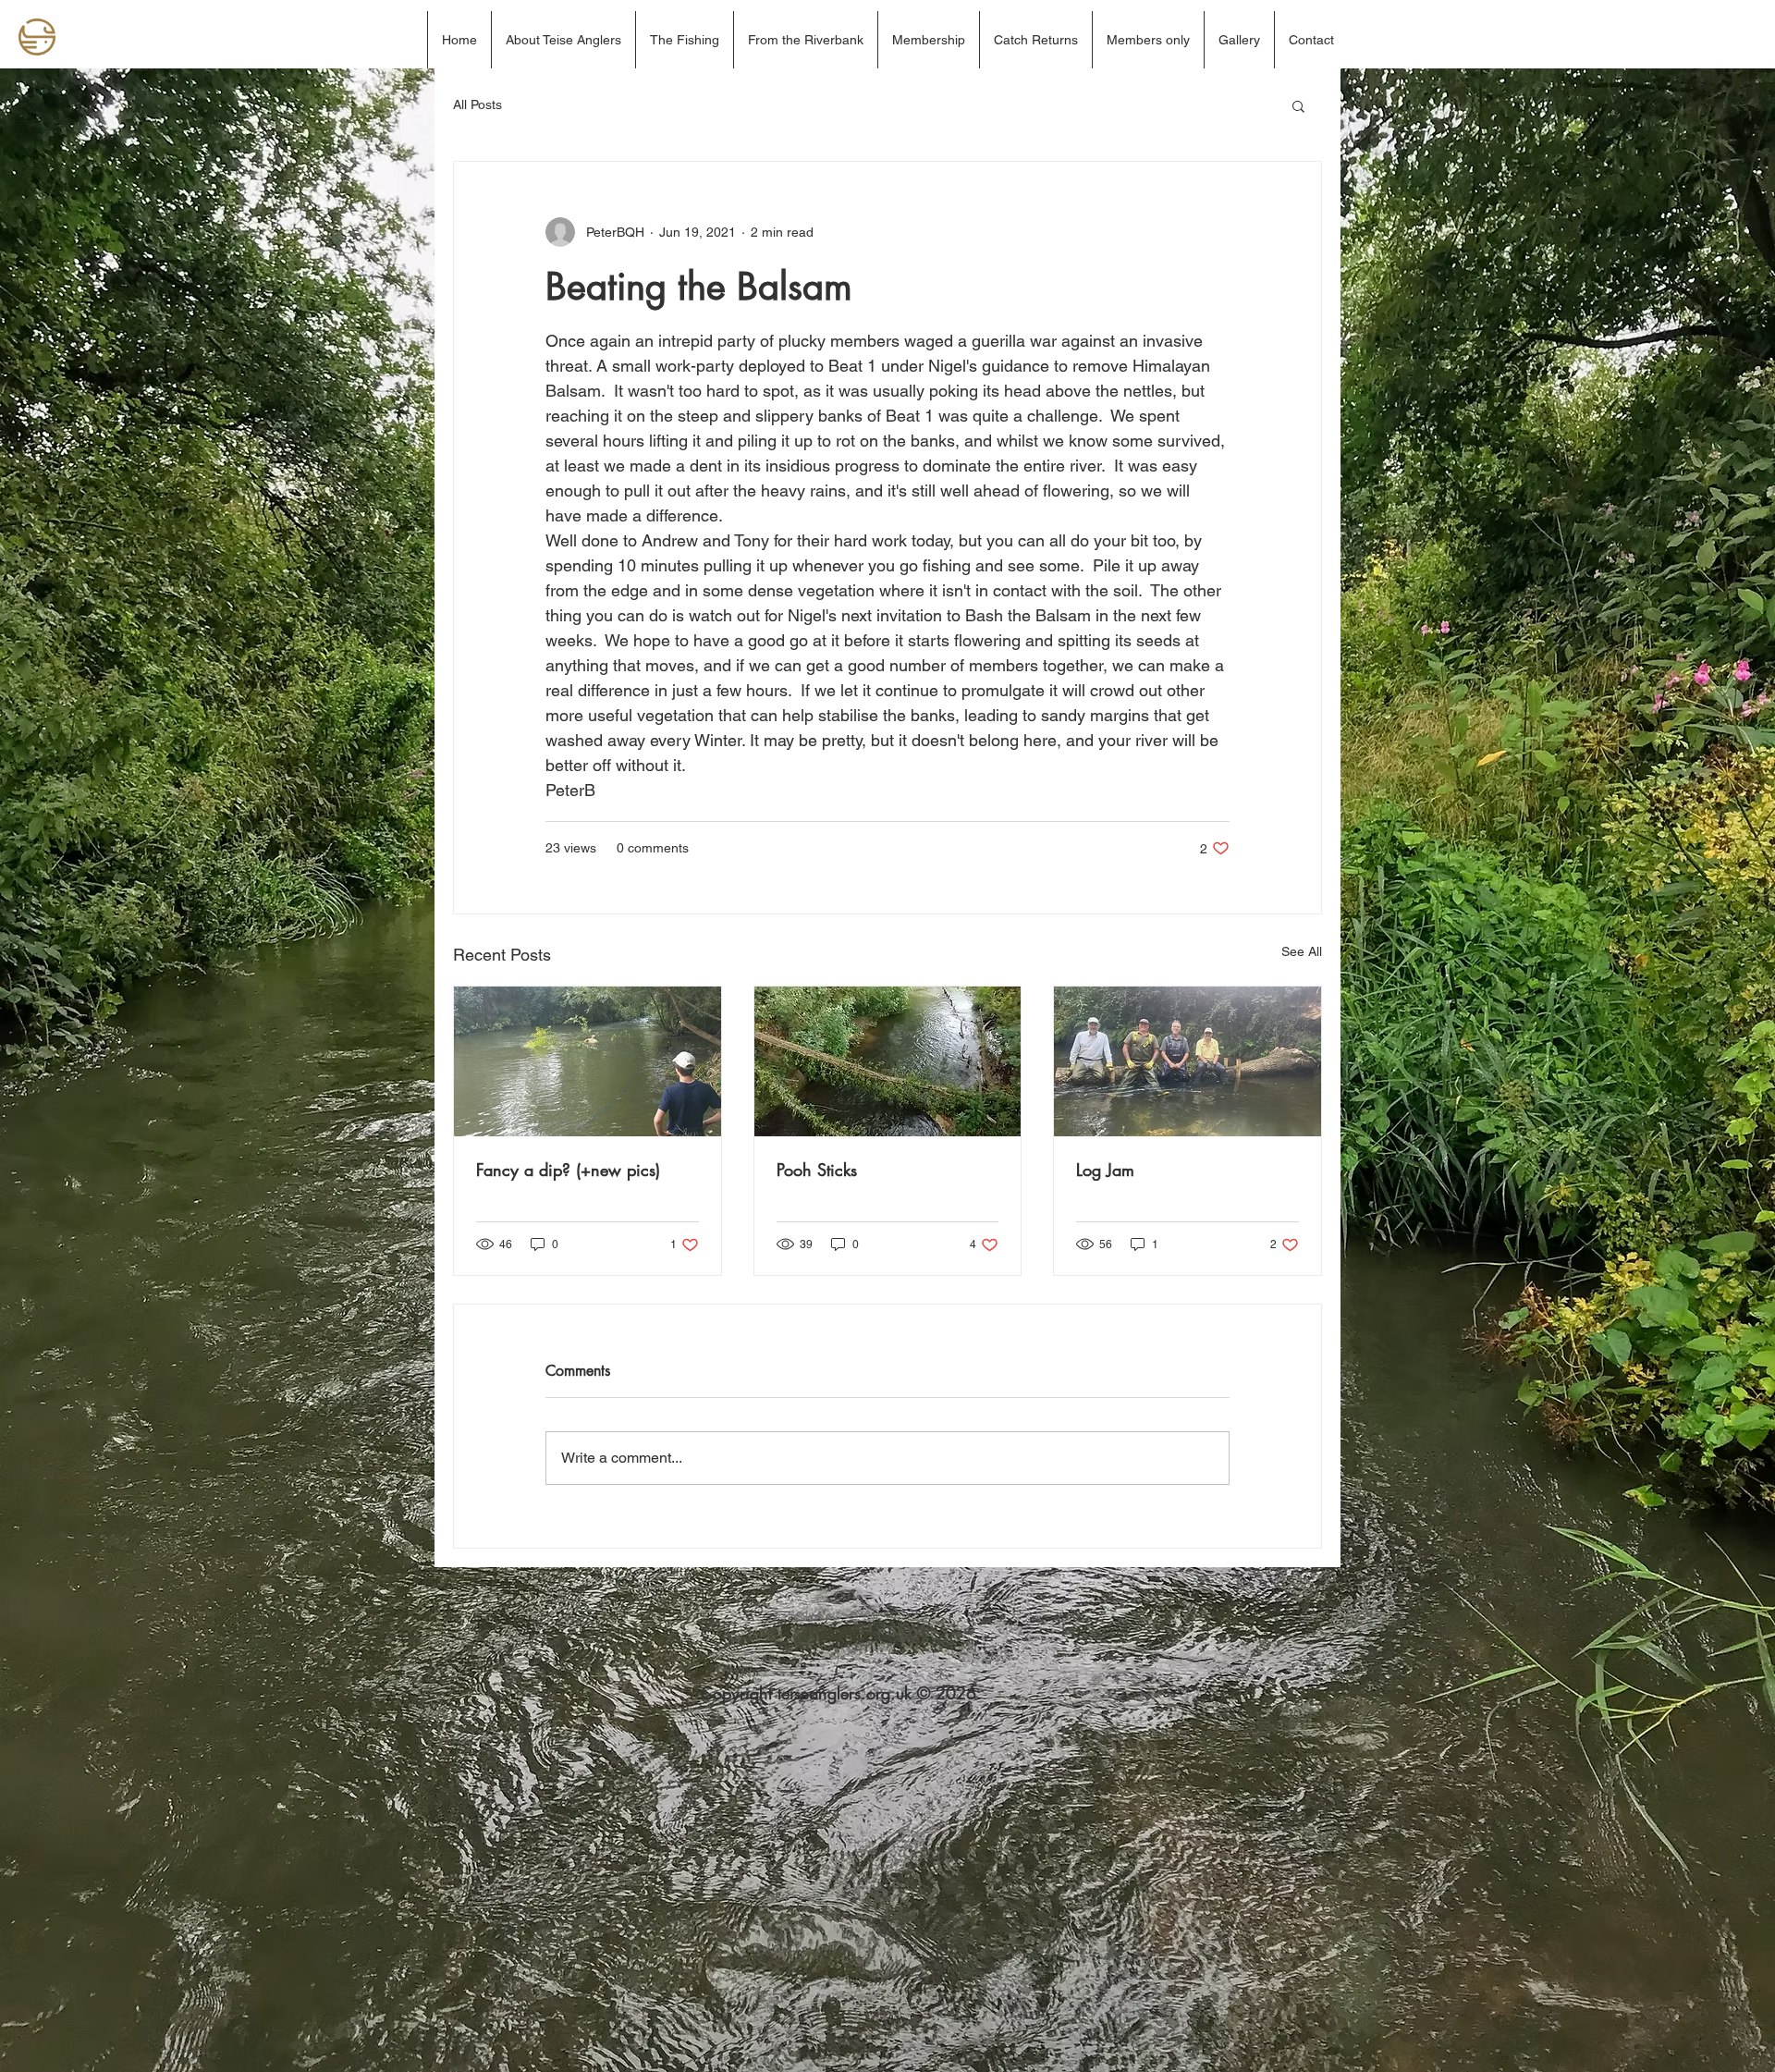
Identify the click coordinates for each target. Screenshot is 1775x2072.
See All (1302, 951)
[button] (1298, 105)
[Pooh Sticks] (888, 1061)
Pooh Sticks (817, 1170)
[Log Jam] (1187, 1061)
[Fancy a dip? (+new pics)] (588, 1061)
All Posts (477, 104)
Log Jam (1105, 1170)
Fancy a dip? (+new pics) (568, 1170)
